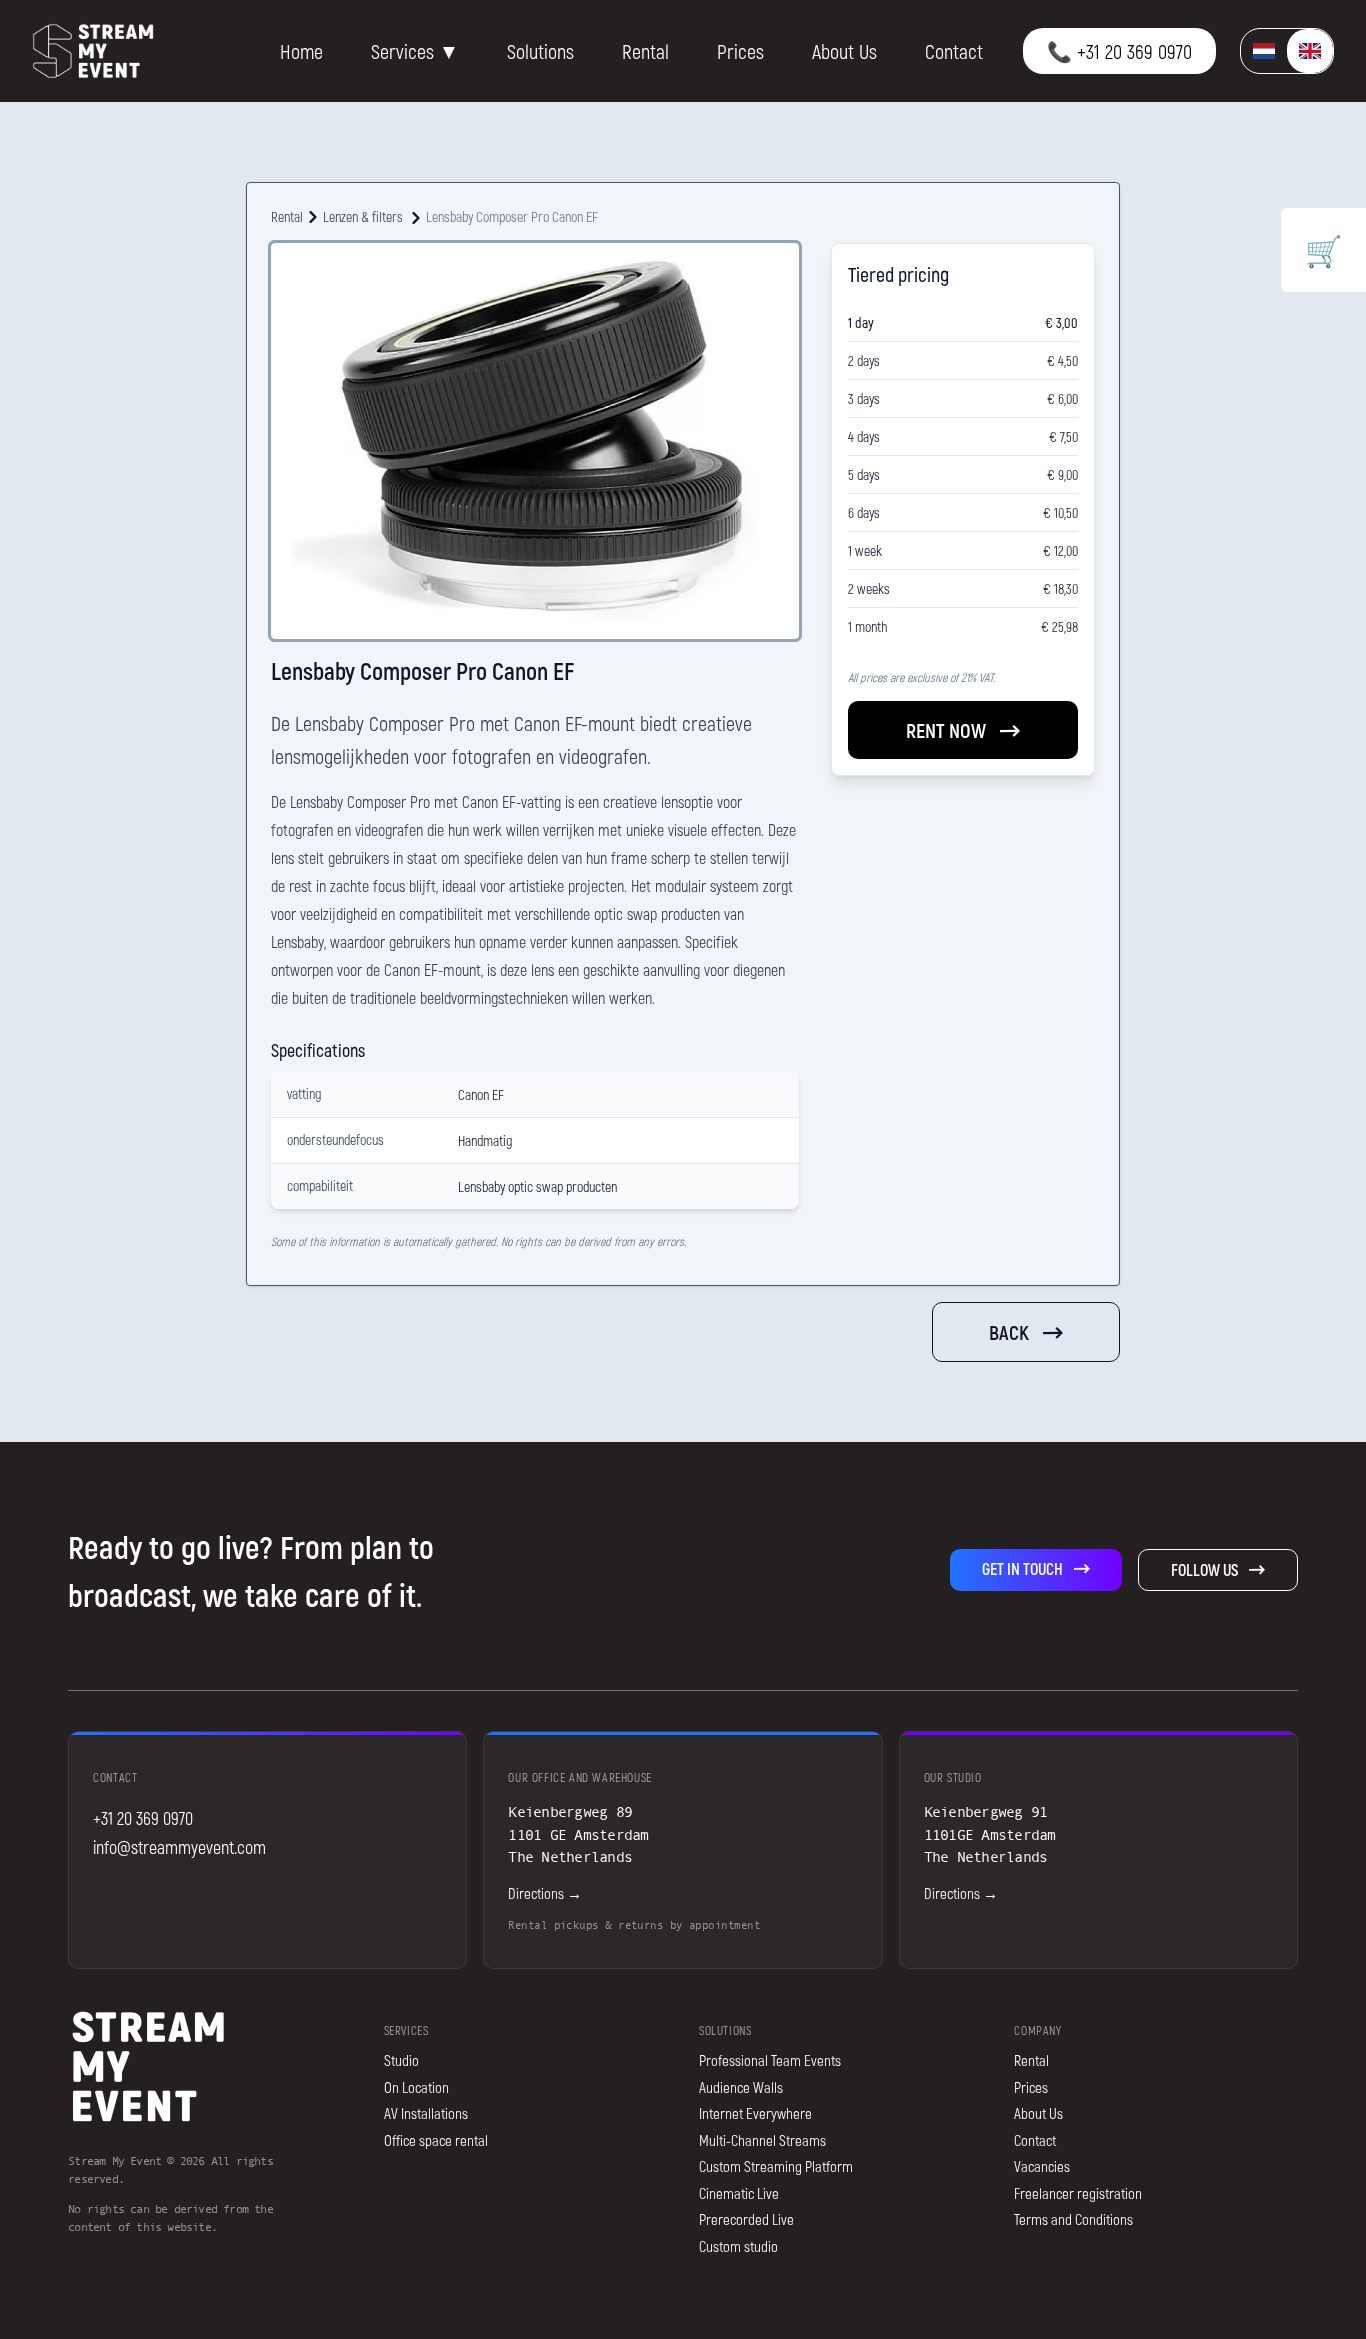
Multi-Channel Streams (762, 2140)
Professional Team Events (770, 2060)
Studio (401, 2060)
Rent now (946, 730)
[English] (1310, 51)
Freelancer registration (1078, 2193)
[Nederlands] (1264, 51)
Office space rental (436, 2140)
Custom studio (738, 2246)
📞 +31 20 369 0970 (1119, 51)
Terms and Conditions (1073, 2219)
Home (301, 51)
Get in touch (1022, 1568)
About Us (844, 51)
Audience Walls (741, 2087)
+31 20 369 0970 (143, 1818)
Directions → (545, 1893)
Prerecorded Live (746, 2219)
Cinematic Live (739, 2193)
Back (1009, 1332)
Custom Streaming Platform (776, 2166)
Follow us (1204, 1569)
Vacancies (1042, 2166)
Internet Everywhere (755, 2113)
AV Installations (426, 2113)
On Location (416, 2087)
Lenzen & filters (363, 216)
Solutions (540, 51)
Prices (740, 51)
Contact (954, 51)
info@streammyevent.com (179, 1847)
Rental (645, 51)
